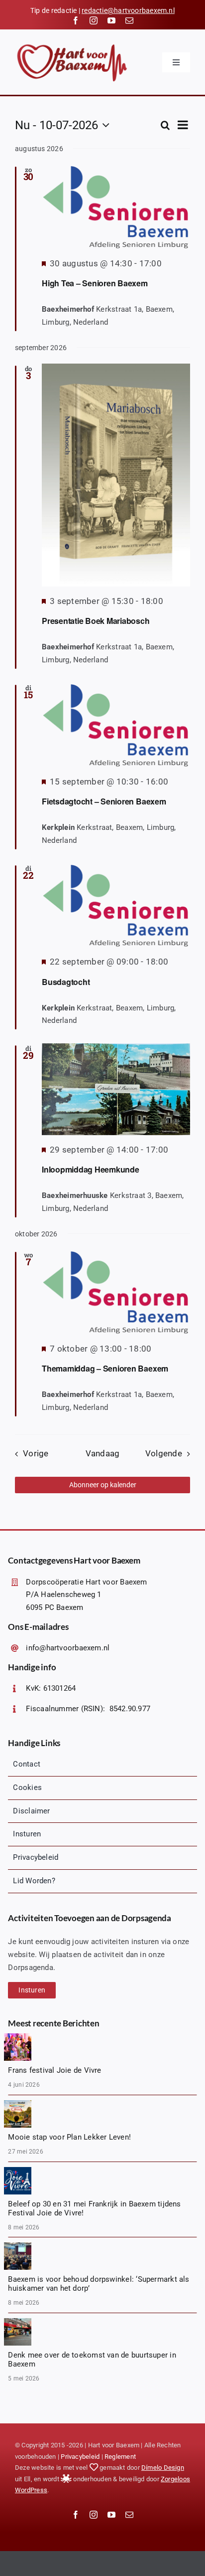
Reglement (120, 2457)
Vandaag (103, 1454)
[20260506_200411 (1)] (18, 2246)
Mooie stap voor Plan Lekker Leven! (69, 2137)
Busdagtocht (66, 982)
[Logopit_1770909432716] (18, 2171)
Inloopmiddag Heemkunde (91, 1169)
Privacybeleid (80, 2457)
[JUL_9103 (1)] (18, 2037)
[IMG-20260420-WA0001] (18, 2322)
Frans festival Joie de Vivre (54, 2070)
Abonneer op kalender (103, 1485)
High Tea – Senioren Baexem (95, 283)
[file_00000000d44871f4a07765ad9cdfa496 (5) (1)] (18, 2104)
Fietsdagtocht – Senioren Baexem (104, 801)
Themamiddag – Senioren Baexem (105, 1368)
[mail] (129, 20)
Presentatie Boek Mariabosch (96, 621)
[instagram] (94, 20)
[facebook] (76, 20)
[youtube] (111, 20)
